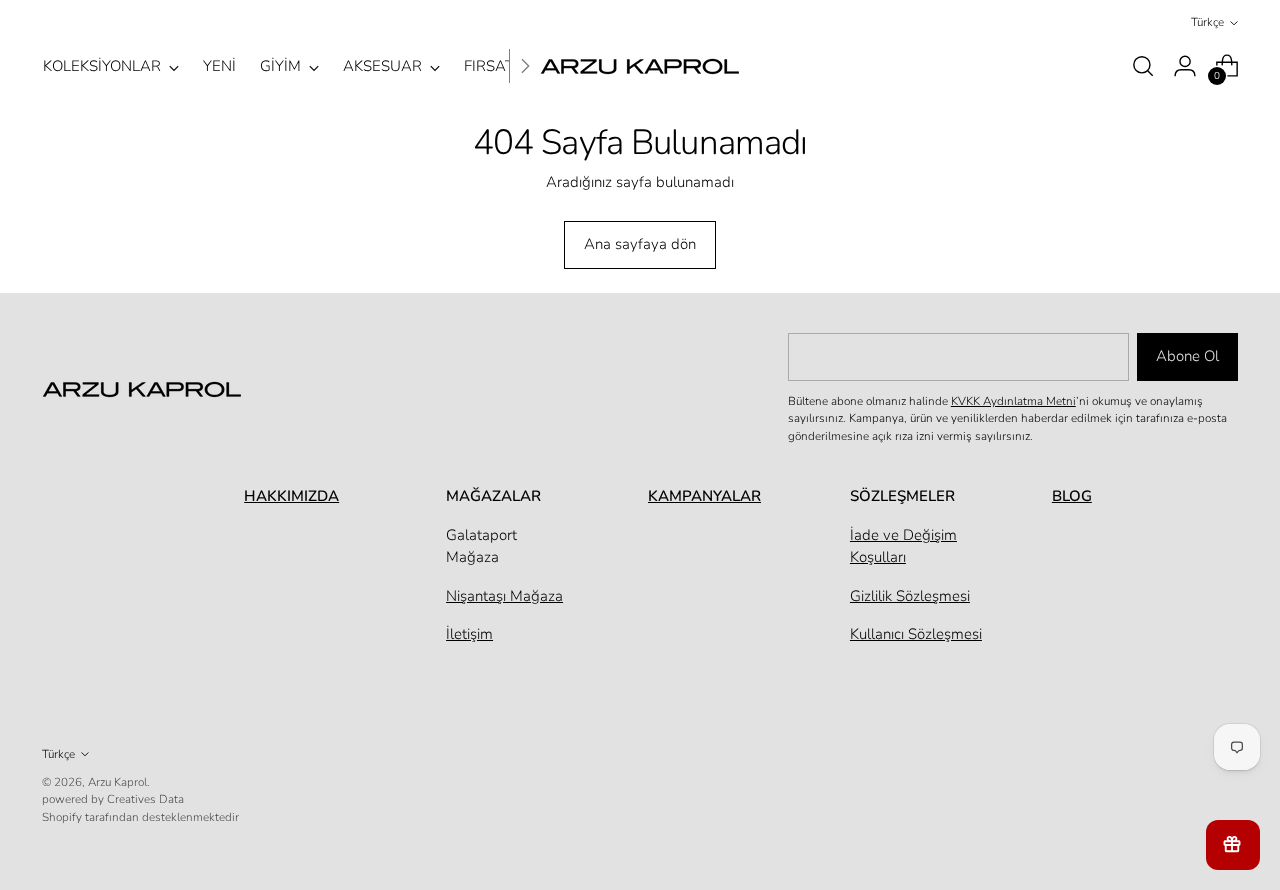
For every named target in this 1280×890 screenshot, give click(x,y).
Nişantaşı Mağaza (504, 596)
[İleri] (525, 66)
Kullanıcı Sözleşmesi (916, 634)
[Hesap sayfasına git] (1185, 66)
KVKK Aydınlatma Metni (1013, 401)
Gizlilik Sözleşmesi (910, 596)
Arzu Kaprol (117, 782)
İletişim (469, 634)
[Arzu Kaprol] (640, 66)
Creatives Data (145, 799)
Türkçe (1207, 22)
